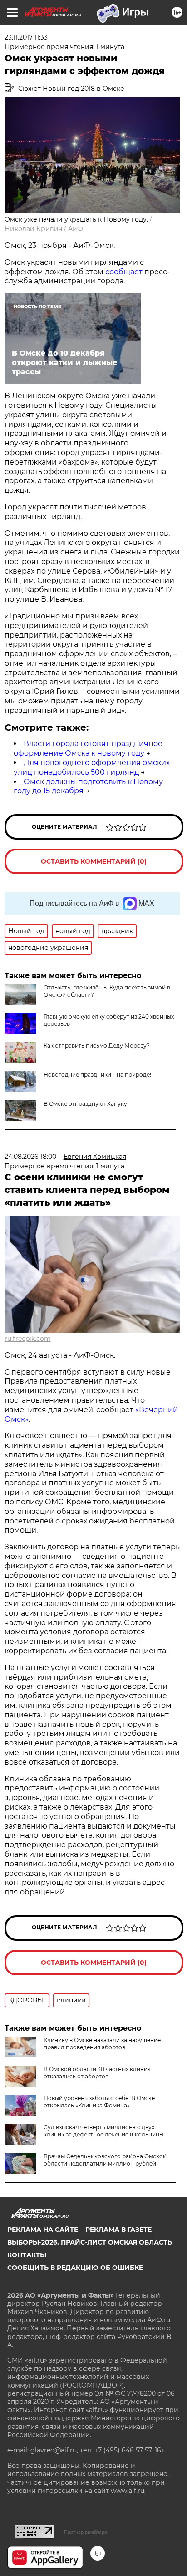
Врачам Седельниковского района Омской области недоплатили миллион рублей (105, 2160)
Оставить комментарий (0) (94, 861)
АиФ (76, 229)
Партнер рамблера (86, 2532)
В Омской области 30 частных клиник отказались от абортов (97, 2073)
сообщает (124, 272)
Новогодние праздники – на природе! (97, 1075)
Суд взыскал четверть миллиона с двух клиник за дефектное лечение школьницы (103, 2131)
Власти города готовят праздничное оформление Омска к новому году (88, 748)
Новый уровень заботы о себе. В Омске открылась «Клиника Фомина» (99, 2102)
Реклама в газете (118, 2230)
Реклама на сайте (43, 2230)
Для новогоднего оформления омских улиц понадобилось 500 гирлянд (92, 767)
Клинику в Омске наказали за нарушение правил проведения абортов (102, 2044)
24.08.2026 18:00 (30, 1157)
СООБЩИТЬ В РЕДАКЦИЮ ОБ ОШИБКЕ (75, 2268)
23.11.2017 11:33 (26, 37)
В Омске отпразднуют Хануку (85, 1104)
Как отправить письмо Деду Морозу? (97, 1046)
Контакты (27, 2255)
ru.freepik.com (28, 1339)
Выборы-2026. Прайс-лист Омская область (90, 2242)
